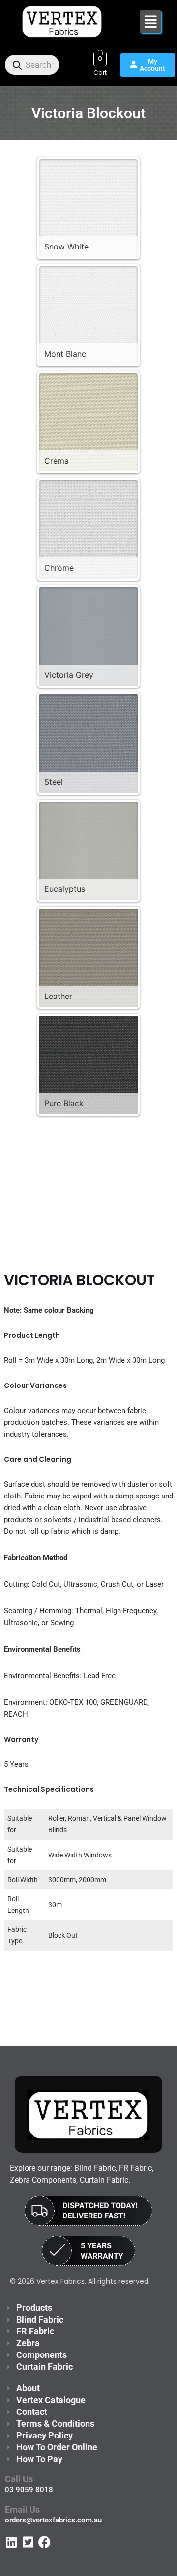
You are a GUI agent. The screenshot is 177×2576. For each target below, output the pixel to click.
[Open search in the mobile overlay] (32, 65)
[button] (151, 22)
